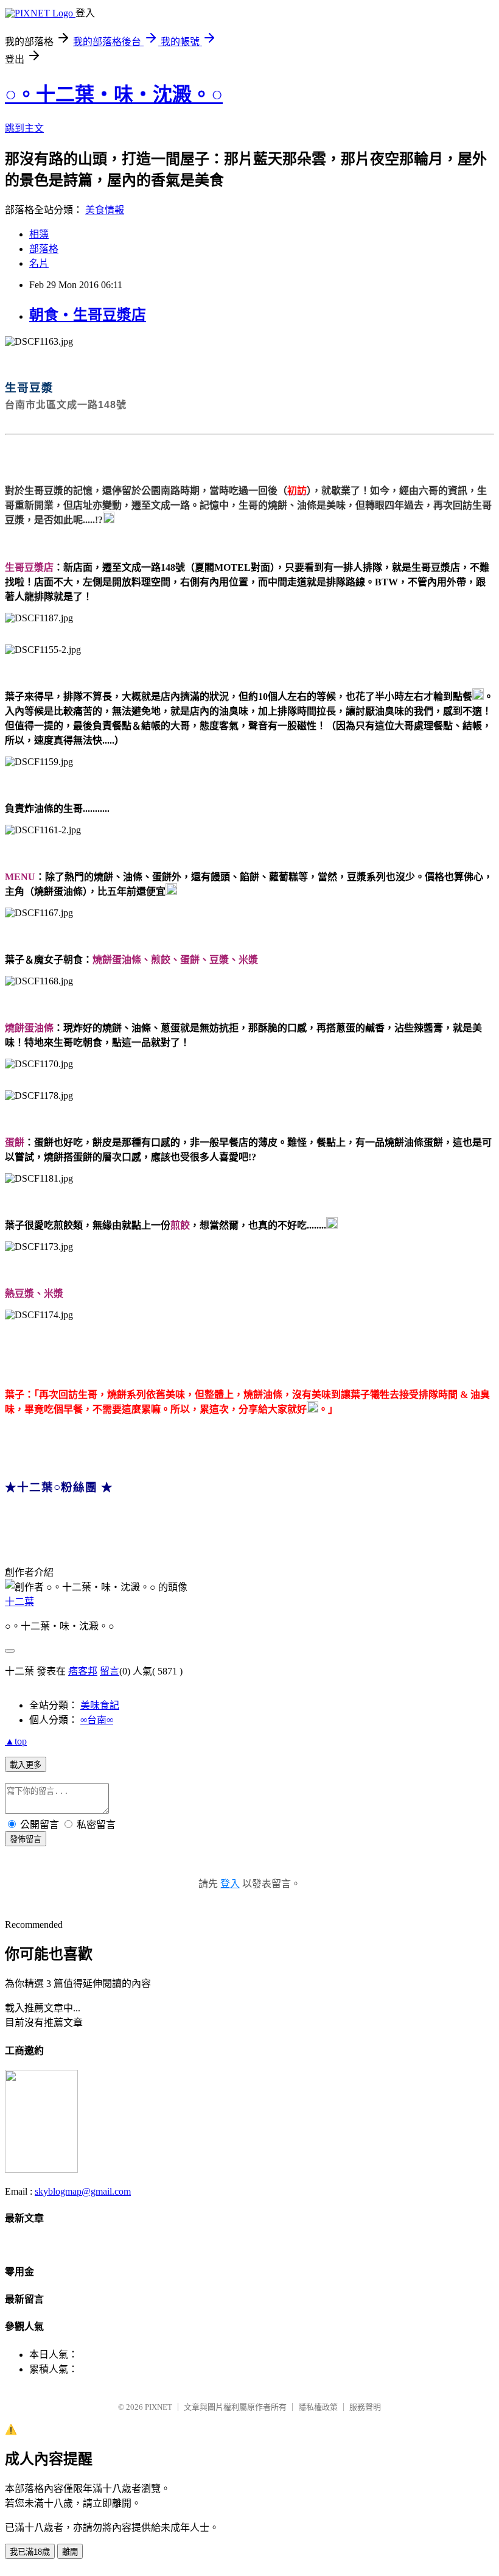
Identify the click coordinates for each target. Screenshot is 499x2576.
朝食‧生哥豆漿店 (88, 315)
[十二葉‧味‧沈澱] (41, 2169)
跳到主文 (24, 128)
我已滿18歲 (30, 2552)
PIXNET (159, 2407)
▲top (16, 1741)
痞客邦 (83, 1671)
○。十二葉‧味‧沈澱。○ (114, 94)
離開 (70, 2552)
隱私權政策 (318, 2407)
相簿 (39, 234)
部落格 (44, 249)
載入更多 (26, 1765)
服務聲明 (365, 2407)
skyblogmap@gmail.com (83, 2191)
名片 (39, 263)
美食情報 (105, 210)
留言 (110, 1671)
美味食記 (100, 1705)
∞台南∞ (97, 1720)
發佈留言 (26, 1839)
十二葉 (19, 1602)
